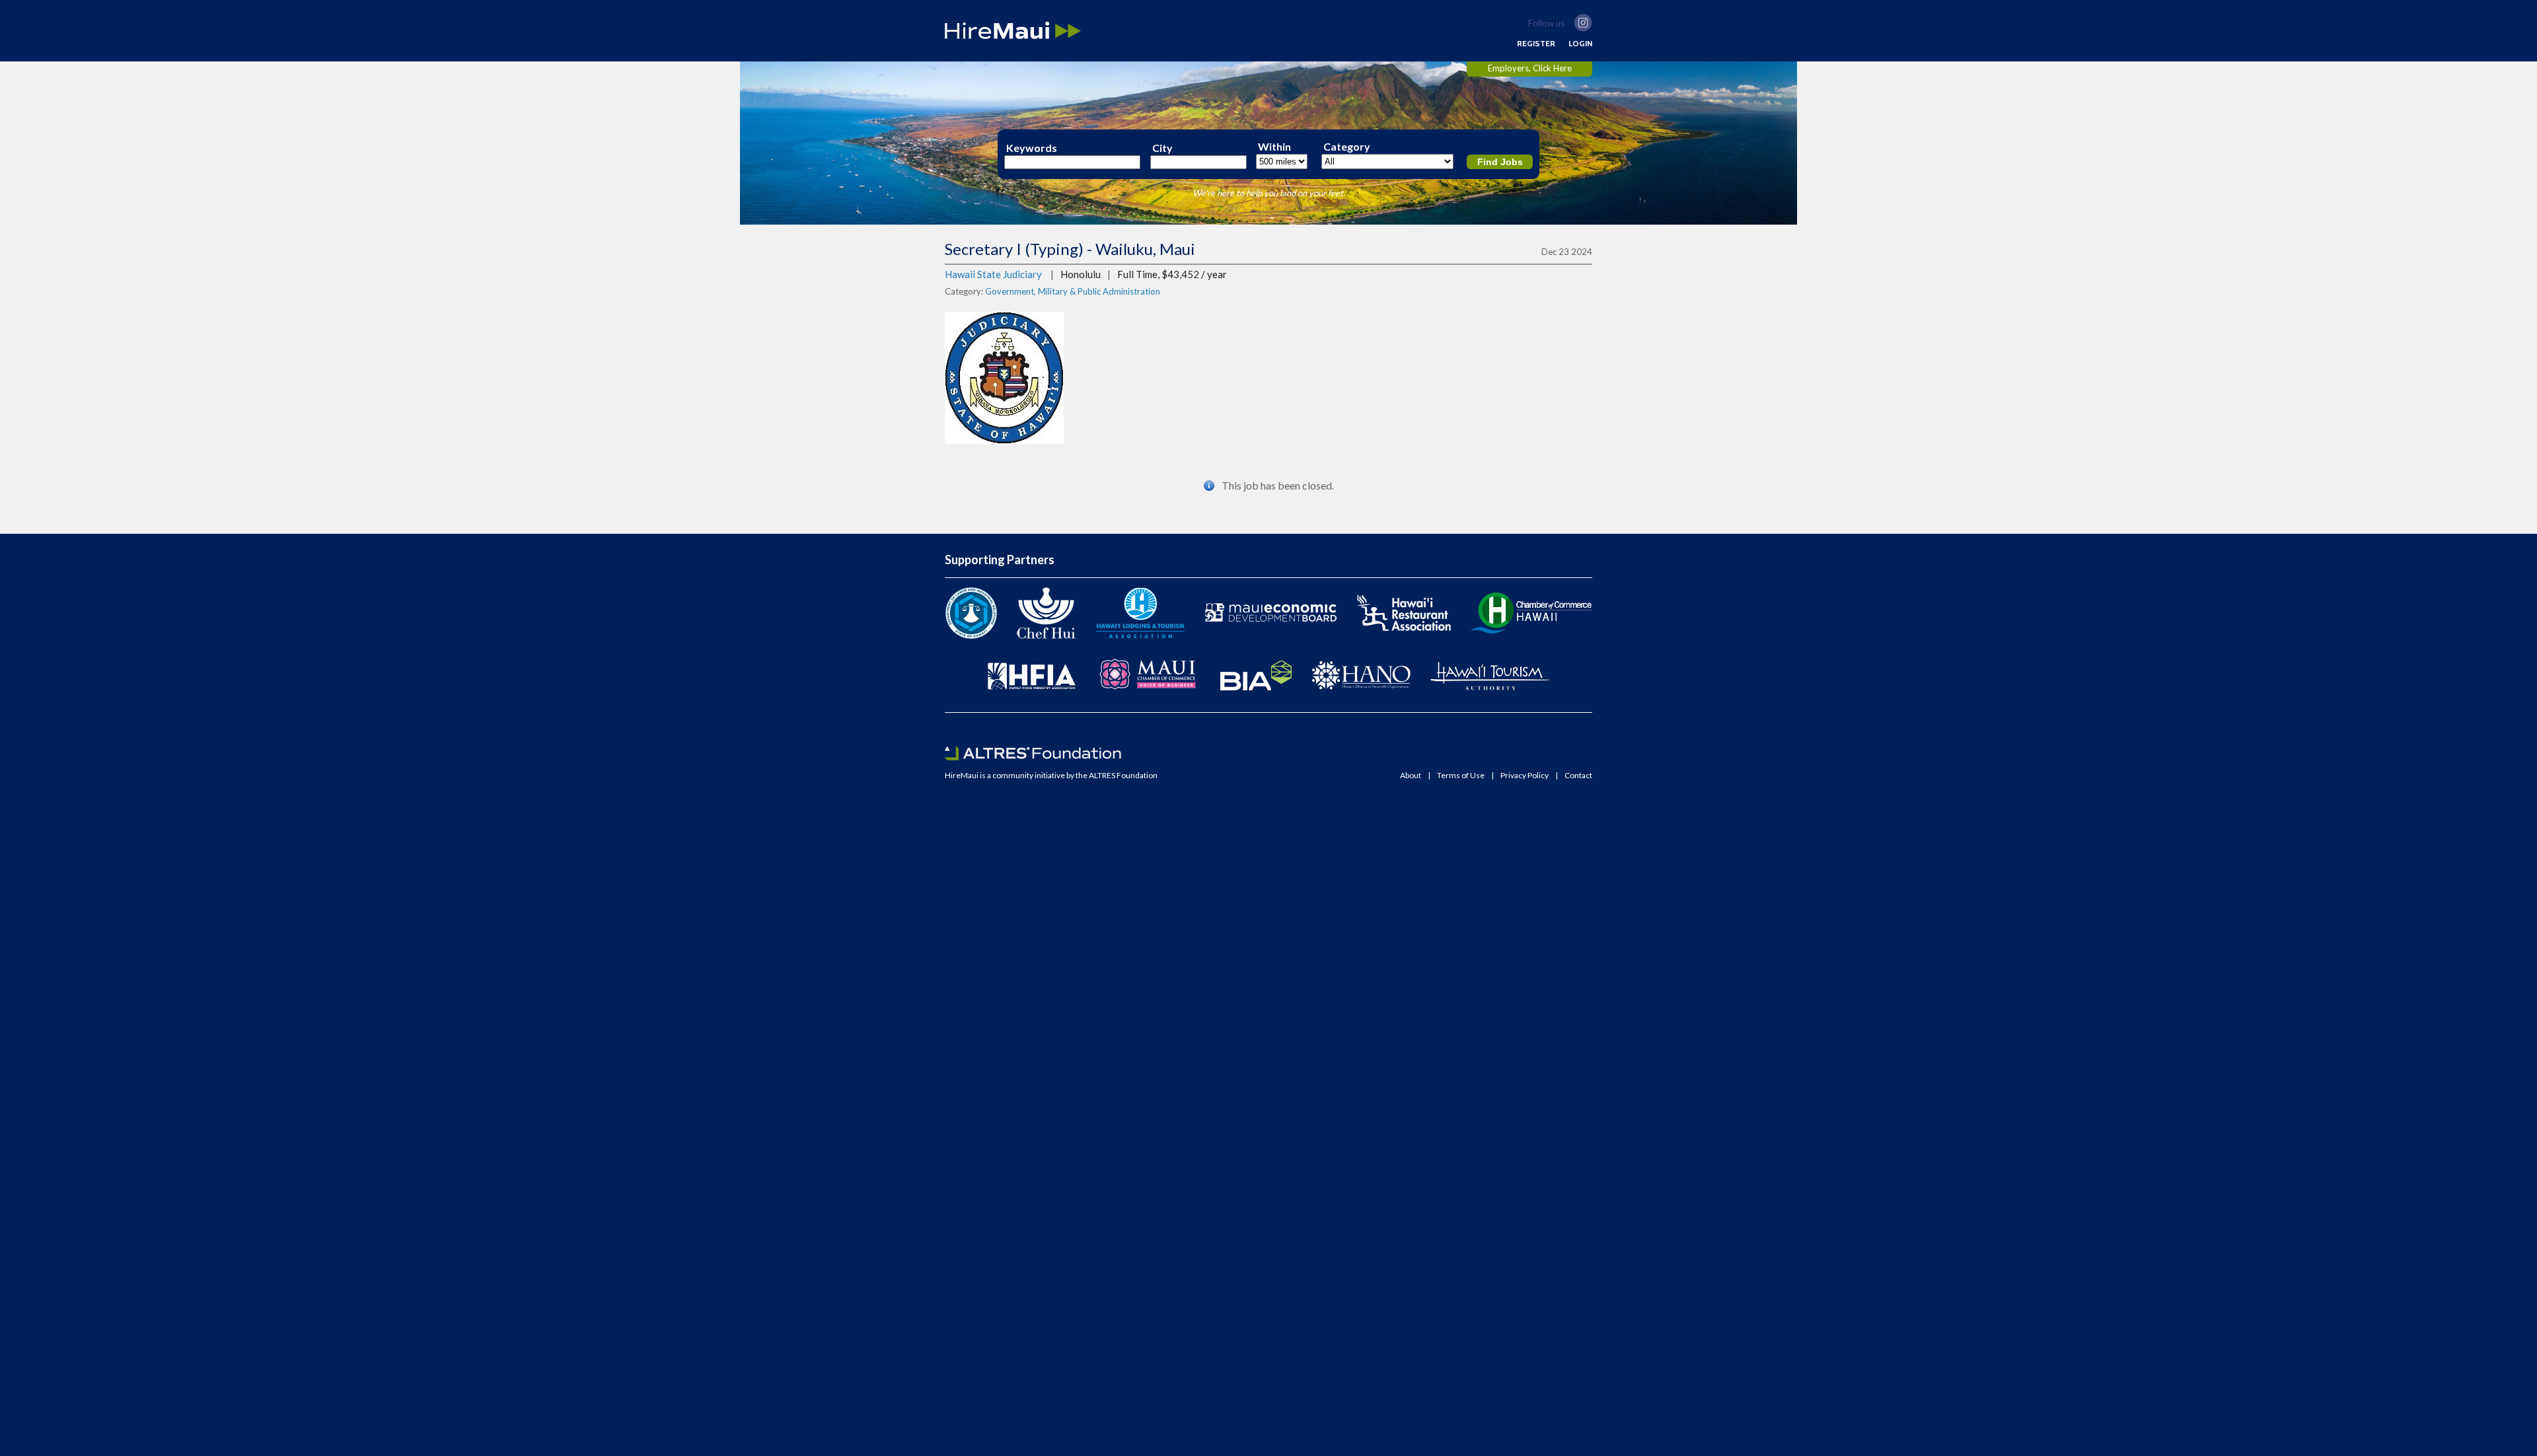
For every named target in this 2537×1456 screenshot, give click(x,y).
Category (1347, 147)
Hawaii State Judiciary (993, 274)
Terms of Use (1461, 776)
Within (1274, 147)
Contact (1578, 776)
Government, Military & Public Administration (1073, 291)
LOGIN (1580, 44)
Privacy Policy (1525, 776)
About (1411, 776)
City (1162, 148)
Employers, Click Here (1530, 68)
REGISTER (1536, 44)
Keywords (1032, 148)
